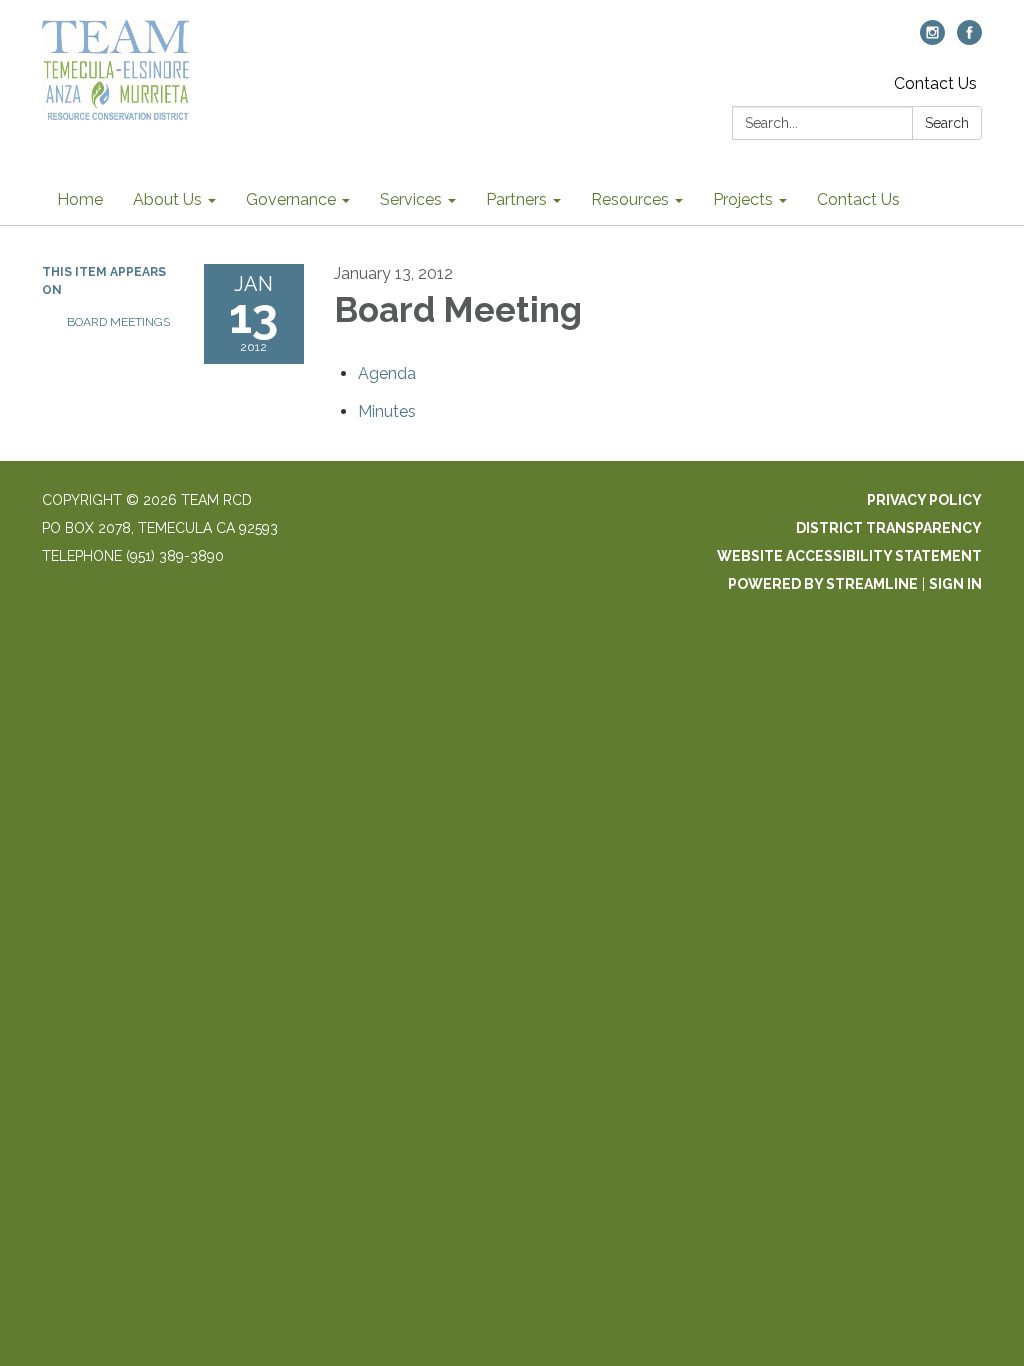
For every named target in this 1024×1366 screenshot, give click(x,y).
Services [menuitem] (411, 199)
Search (947, 123)
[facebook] (969, 39)
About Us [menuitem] (167, 199)
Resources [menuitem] (630, 199)
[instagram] (932, 39)
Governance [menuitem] (291, 199)
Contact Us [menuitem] (858, 199)
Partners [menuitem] (516, 199)
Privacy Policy (924, 500)
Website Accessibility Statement (849, 556)
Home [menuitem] (80, 199)
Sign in (955, 584)
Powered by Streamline (823, 584)
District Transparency (889, 528)
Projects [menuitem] (743, 199)
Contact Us (935, 83)
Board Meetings (118, 322)
